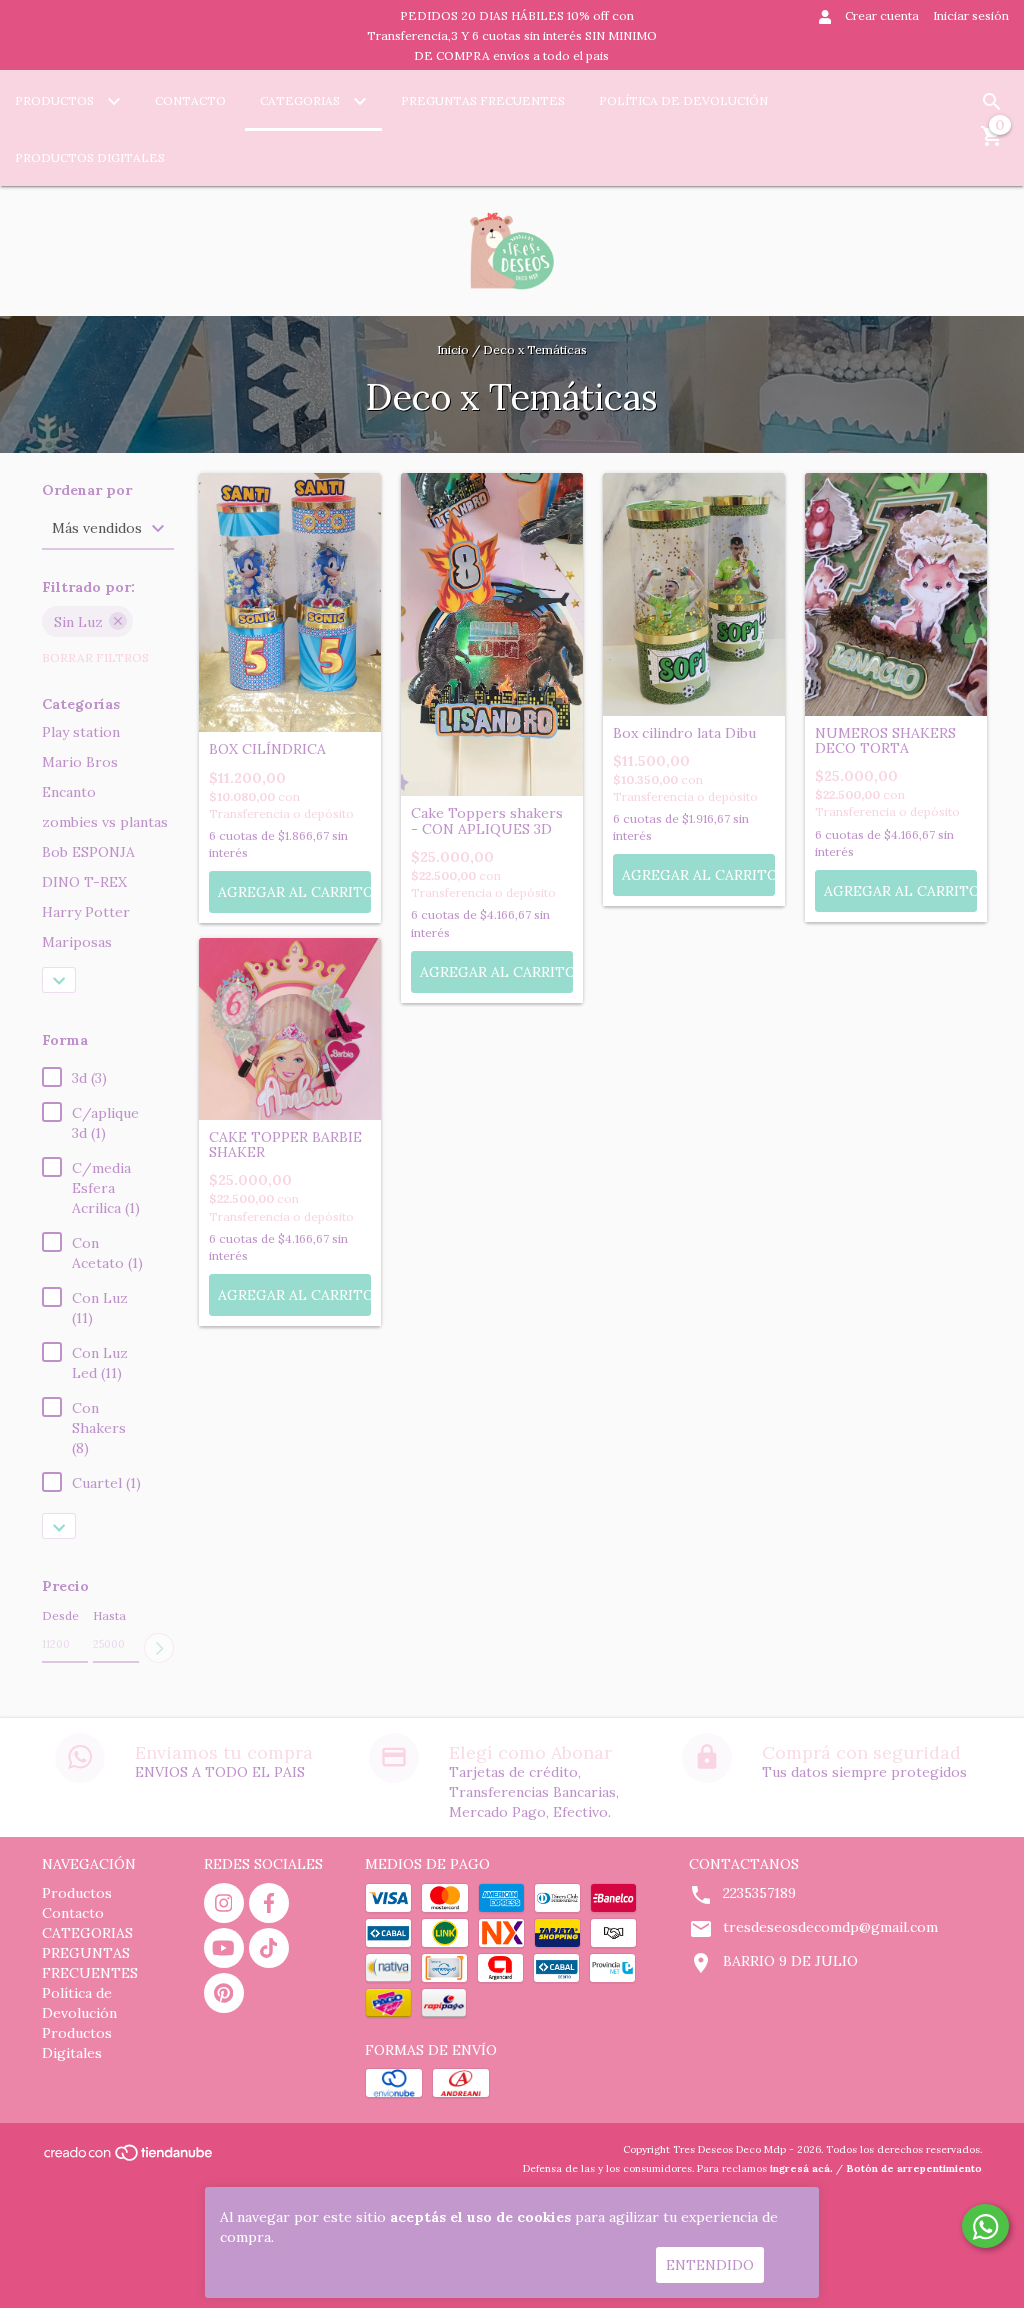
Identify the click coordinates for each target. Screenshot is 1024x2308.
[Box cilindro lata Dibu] (694, 594)
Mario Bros (80, 762)
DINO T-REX (84, 882)
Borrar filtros (95, 657)
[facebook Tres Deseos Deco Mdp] (269, 1903)
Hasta (109, 1615)
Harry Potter (86, 912)
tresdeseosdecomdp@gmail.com (830, 1927)
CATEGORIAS (301, 100)
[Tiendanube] (129, 2159)
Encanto (69, 792)
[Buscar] (992, 102)
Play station (81, 732)
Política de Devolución (683, 100)
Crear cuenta (882, 15)
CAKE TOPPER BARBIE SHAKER (285, 1145)
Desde (60, 1615)
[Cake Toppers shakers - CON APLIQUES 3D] (492, 635)
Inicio (453, 349)
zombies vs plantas (105, 822)
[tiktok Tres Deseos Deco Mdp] (269, 1948)
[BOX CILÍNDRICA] (290, 602)
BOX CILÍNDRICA (267, 749)
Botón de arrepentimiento (914, 2168)
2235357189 (759, 1893)
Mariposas (77, 942)
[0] (992, 143)
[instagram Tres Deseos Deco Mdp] (224, 1903)
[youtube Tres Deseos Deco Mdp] (224, 1948)
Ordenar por (87, 490)
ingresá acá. (801, 2168)
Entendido (710, 2265)
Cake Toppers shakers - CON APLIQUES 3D (487, 821)
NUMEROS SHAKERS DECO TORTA (885, 741)
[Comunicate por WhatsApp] (985, 2226)
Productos (56, 100)
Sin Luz (78, 622)
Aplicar (159, 1648)
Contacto (190, 100)
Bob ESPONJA (88, 852)
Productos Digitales (90, 157)
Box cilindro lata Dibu (684, 733)
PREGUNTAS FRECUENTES (483, 100)
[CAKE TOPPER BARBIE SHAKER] (290, 1029)
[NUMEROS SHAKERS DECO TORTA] (896, 594)
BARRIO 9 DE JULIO (790, 1961)
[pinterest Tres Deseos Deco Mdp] (224, 1993)
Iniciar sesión (971, 15)
